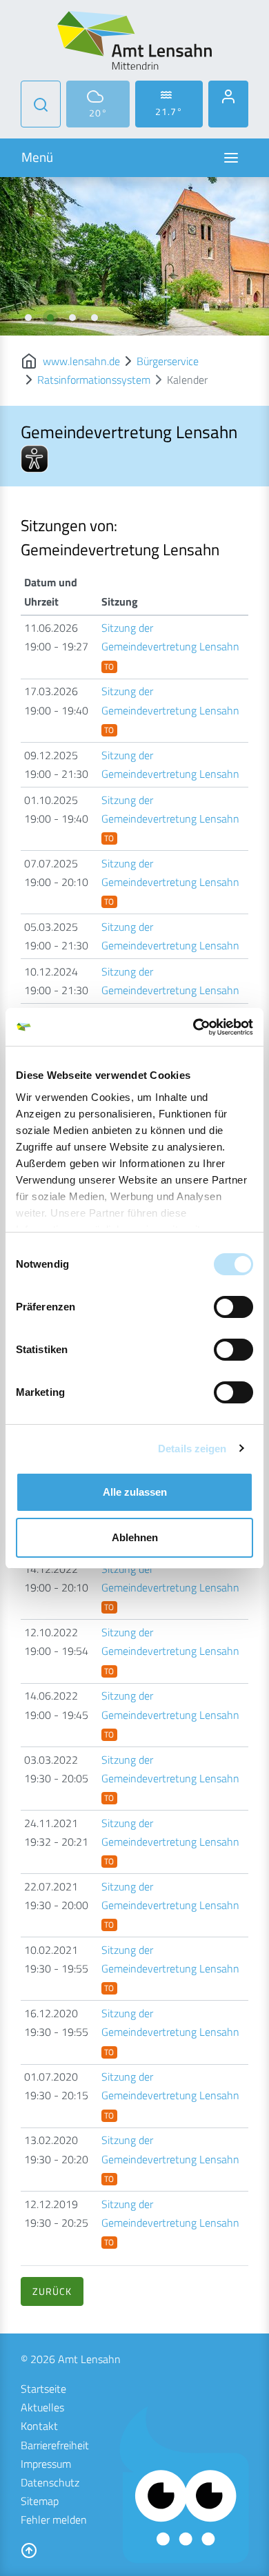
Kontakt (39, 2426)
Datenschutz (50, 2482)
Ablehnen (135, 1537)
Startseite (43, 2389)
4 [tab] (94, 318)
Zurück (52, 2291)
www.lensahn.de (81, 361)
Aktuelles (42, 2407)
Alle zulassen (135, 1492)
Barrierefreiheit (55, 2445)
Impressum (46, 2464)
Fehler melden (54, 2520)
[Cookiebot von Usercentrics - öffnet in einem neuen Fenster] (193, 1027)
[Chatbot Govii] (185, 2485)
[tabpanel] (134, 256)
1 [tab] (28, 318)
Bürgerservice (168, 361)
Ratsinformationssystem (94, 380)
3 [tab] (72, 318)
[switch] (233, 1307)
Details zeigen (192, 1449)
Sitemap (40, 2501)
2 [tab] (50, 318)
